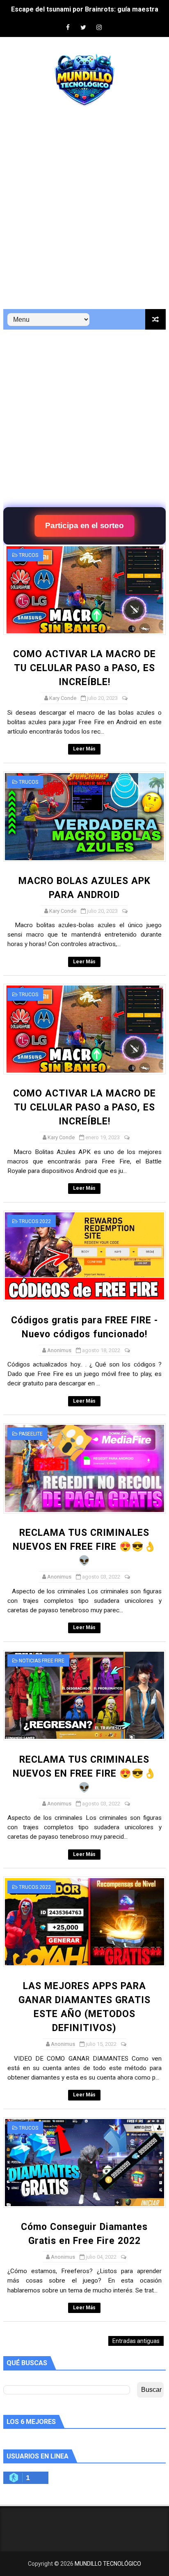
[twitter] (83, 28)
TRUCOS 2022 (35, 1221)
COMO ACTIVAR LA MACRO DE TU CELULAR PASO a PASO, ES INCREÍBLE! (84, 668)
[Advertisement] (84, 212)
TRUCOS (29, 555)
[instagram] (99, 28)
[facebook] (68, 28)
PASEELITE (31, 1434)
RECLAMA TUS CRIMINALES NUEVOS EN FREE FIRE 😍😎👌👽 (84, 1547)
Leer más (84, 749)
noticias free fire (42, 1661)
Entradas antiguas (136, 2341)
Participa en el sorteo (84, 526)
